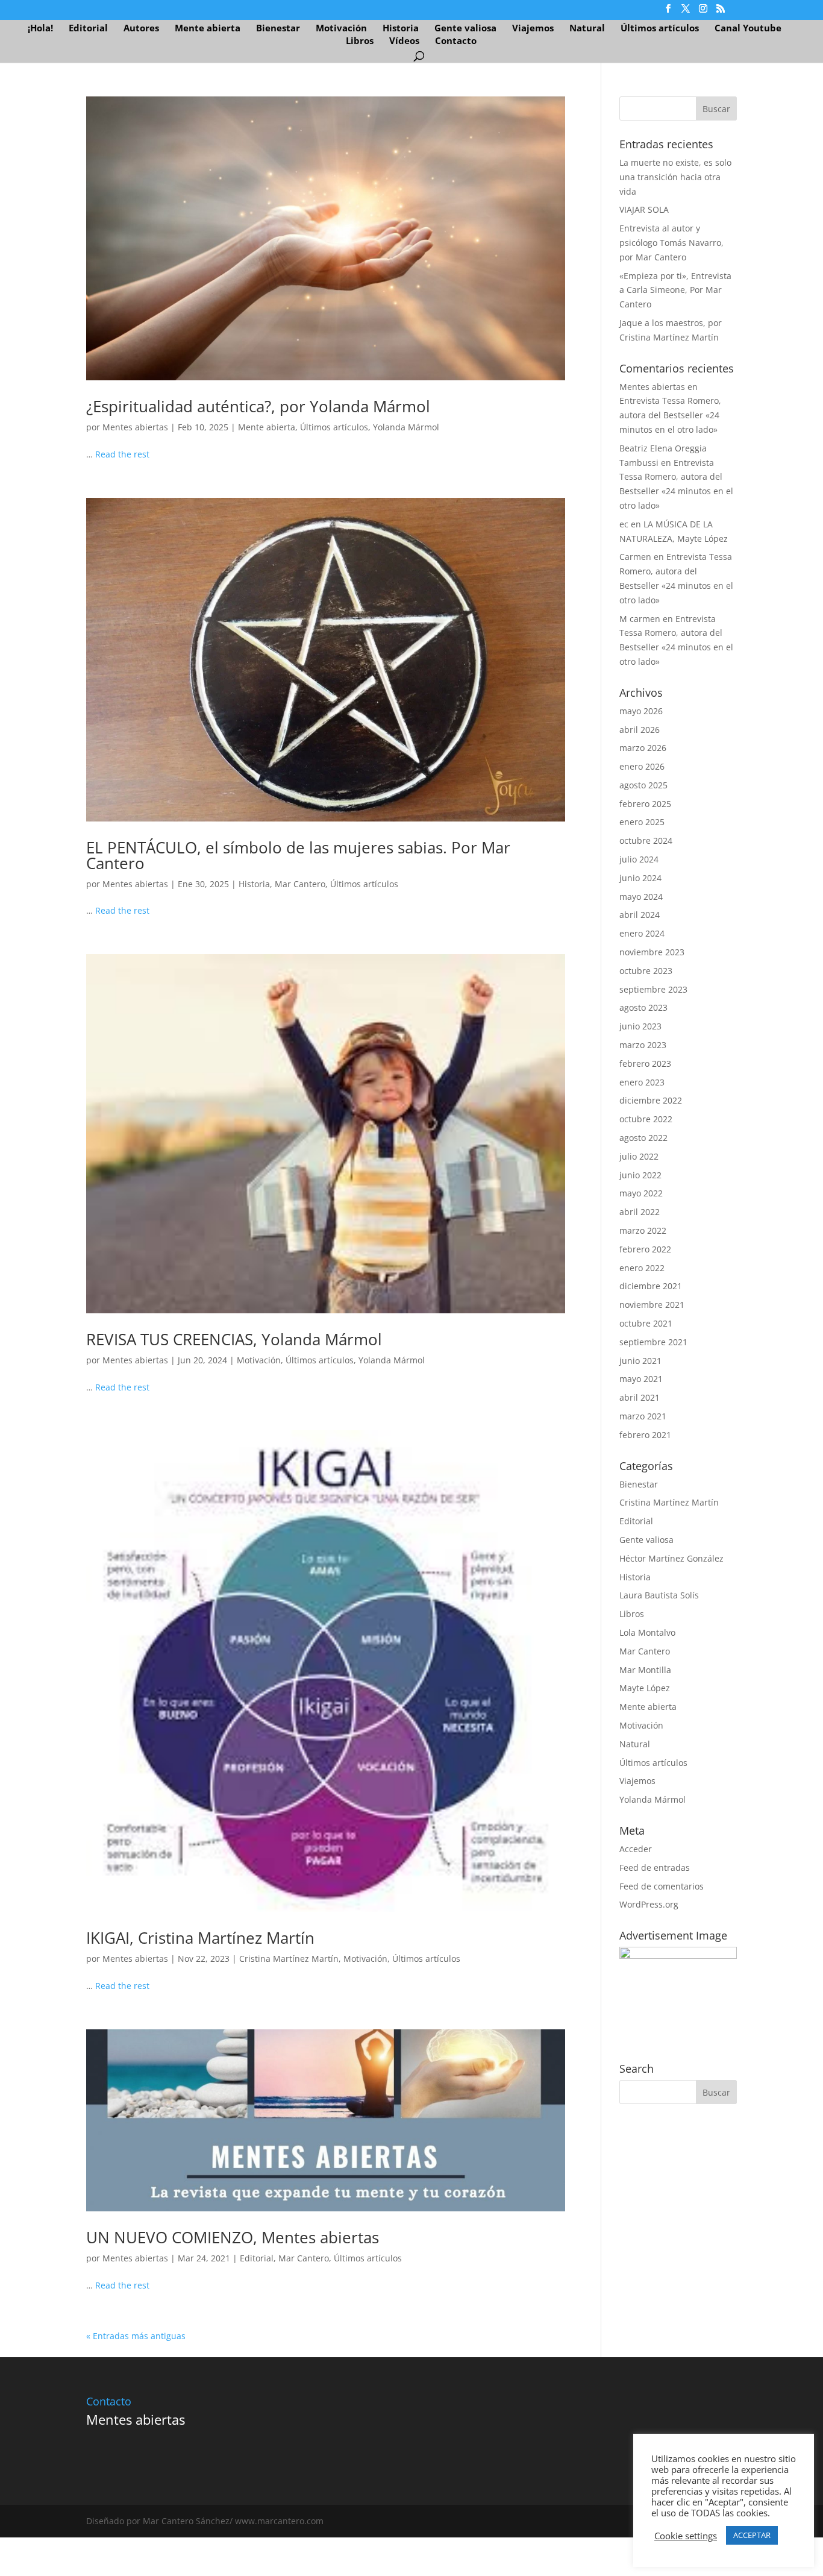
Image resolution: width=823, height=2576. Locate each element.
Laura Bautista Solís (659, 1595)
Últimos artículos (660, 29)
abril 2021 (640, 1397)
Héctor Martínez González (671, 1558)
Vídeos (404, 41)
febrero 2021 (645, 1435)
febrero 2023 (645, 1063)
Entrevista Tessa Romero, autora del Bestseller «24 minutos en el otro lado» (670, 415)
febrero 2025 (645, 804)
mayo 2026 (641, 711)
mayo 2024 (641, 897)
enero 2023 (642, 1082)
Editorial (88, 29)
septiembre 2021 (653, 1342)
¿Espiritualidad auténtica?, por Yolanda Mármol (258, 406)
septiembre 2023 (653, 989)
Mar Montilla (645, 1670)
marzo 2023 (643, 1045)
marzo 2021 (643, 1416)
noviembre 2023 (652, 952)
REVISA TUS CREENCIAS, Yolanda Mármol (234, 1339)
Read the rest (122, 454)
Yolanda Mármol (406, 427)
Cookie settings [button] (686, 2559)
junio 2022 (640, 1175)
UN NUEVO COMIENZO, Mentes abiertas (233, 2237)
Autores (141, 29)
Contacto (456, 41)
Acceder (636, 1849)
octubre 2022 (646, 1119)
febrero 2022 (645, 1249)
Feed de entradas (655, 1868)
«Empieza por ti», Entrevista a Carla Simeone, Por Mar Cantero (675, 290)
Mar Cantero (300, 884)
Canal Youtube (748, 29)
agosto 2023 (643, 1007)
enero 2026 (642, 766)
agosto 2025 (643, 785)
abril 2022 (640, 1212)
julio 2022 (639, 1156)
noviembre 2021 (652, 1305)
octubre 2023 (646, 971)
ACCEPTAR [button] (752, 2558)
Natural (587, 29)
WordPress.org (649, 1904)
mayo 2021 (641, 1379)
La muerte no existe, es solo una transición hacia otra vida (675, 177)
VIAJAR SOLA (644, 209)
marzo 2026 (643, 748)
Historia (401, 29)
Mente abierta (208, 29)
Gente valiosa (465, 29)
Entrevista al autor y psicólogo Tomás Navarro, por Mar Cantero (671, 243)
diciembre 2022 (651, 1100)
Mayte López (645, 1688)
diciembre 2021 (651, 1286)
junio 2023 (640, 1026)
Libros (360, 41)
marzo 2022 (643, 1230)
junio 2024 (640, 878)
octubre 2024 (646, 840)
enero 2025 (642, 822)
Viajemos (533, 29)
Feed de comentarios (662, 1886)
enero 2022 (642, 1268)
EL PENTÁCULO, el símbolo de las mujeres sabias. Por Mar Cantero (298, 855)
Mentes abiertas (135, 427)
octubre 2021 (646, 1323)
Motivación (341, 29)
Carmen (635, 557)
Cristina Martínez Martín (289, 1959)
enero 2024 (642, 933)
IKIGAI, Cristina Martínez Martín (200, 1938)
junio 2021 (640, 1361)
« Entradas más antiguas (136, 2336)
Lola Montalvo (647, 1632)
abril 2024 (640, 915)
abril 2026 (640, 730)
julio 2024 (639, 859)
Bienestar (278, 29)
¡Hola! (40, 29)
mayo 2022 (641, 1193)
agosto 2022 (643, 1138)
